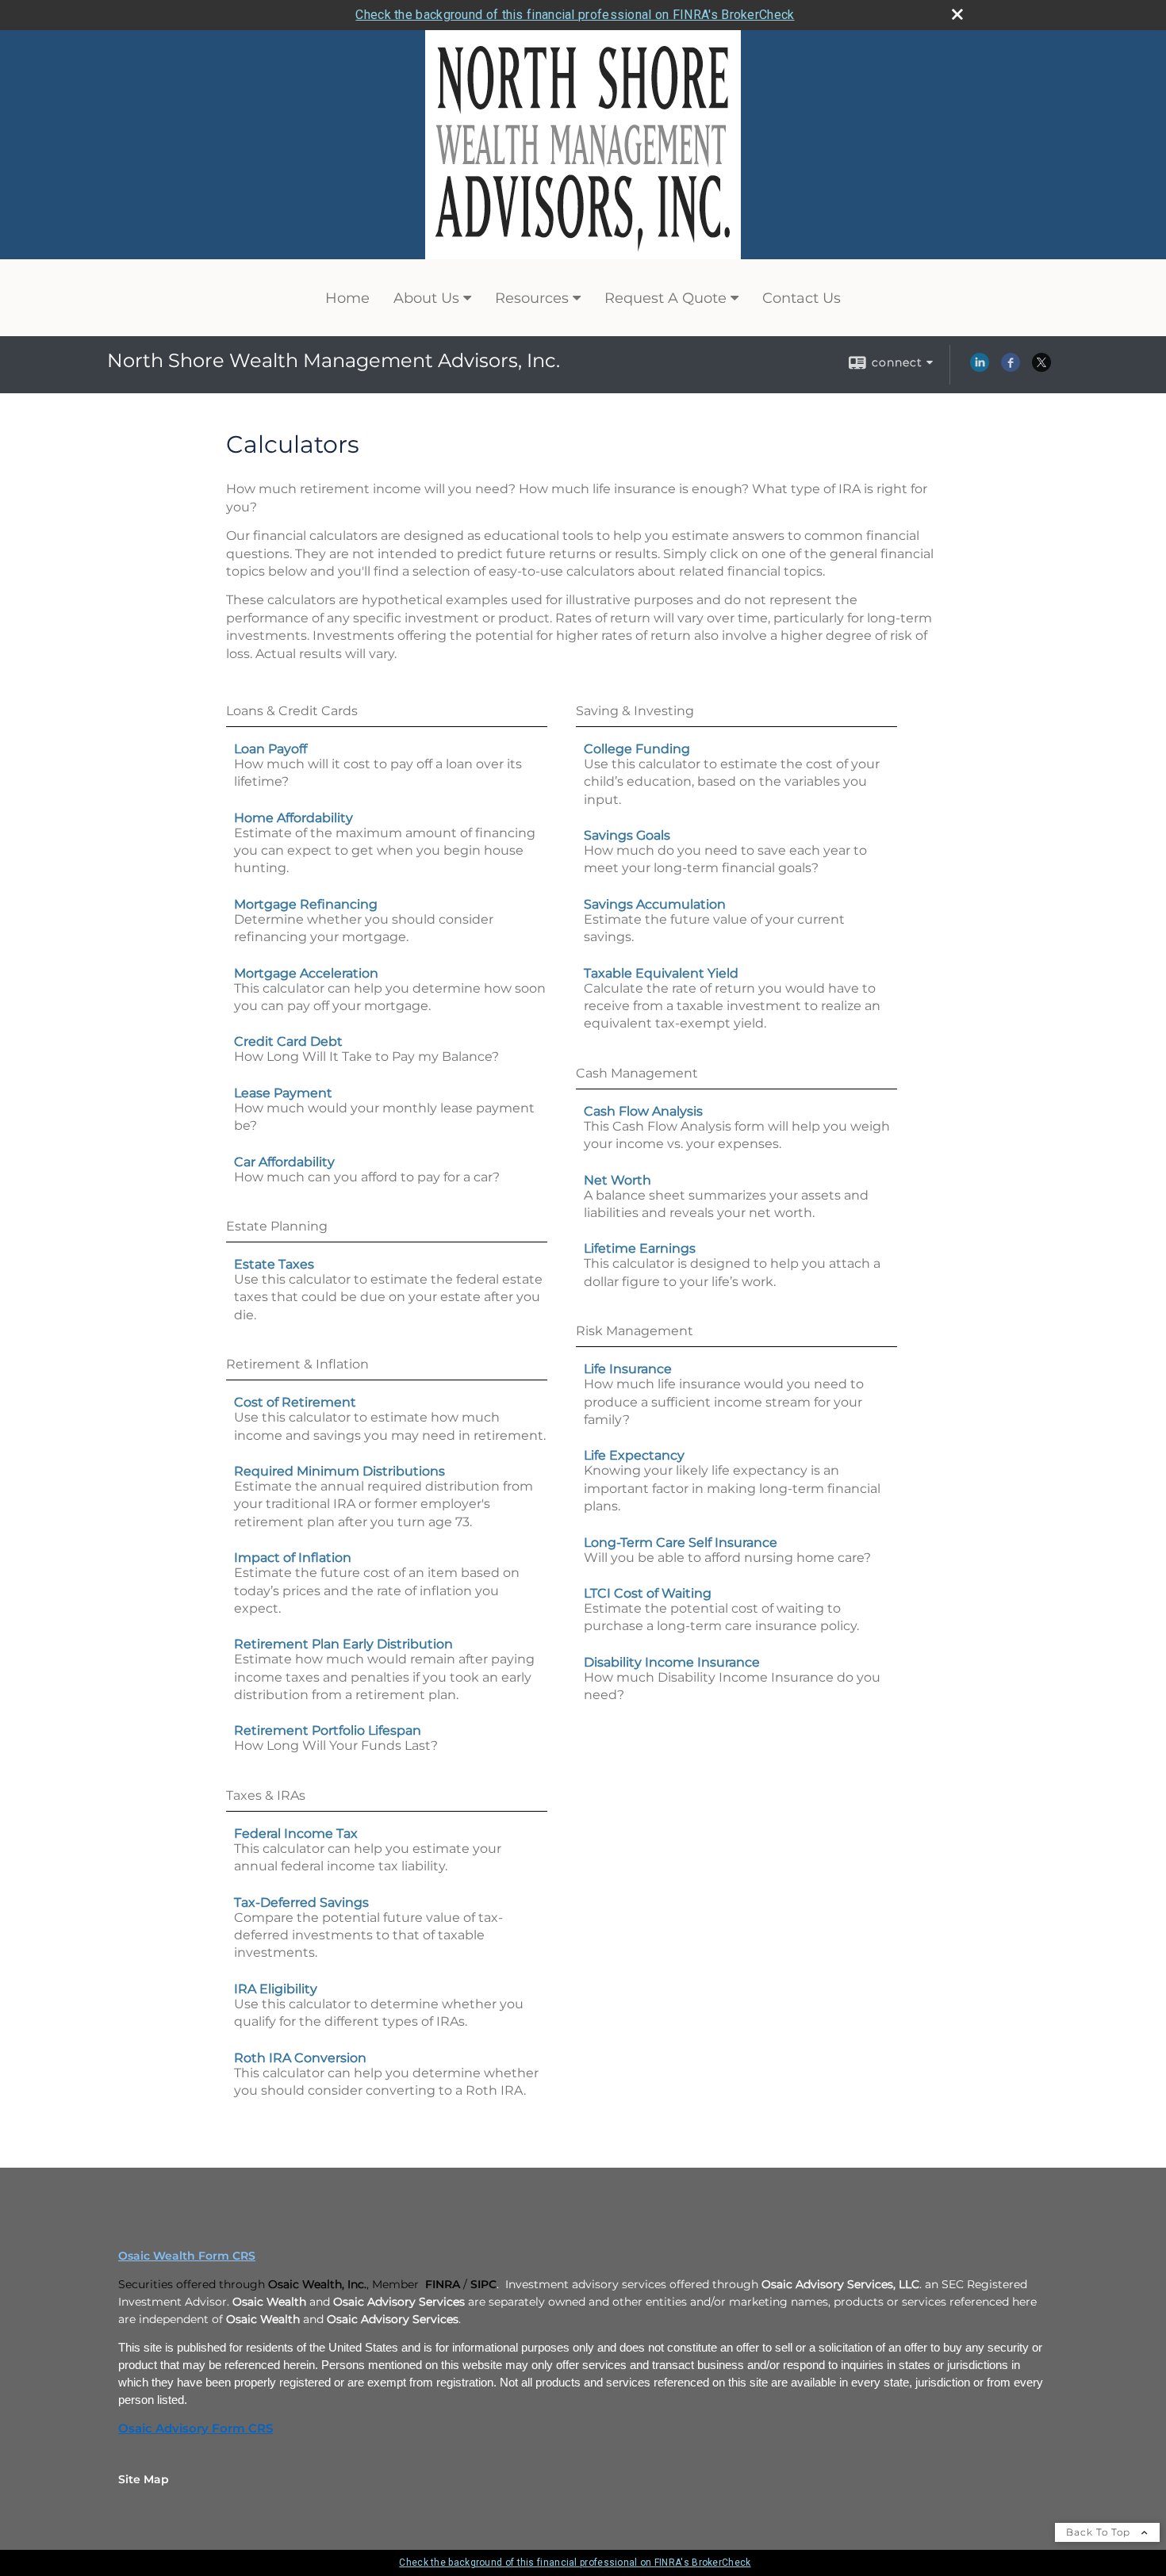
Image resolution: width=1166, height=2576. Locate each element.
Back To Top (1100, 2532)
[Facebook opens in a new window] (1011, 368)
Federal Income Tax (296, 1833)
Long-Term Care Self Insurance (681, 1543)
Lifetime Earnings (640, 1248)
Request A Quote (665, 298)
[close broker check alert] (957, 14)
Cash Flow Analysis (643, 1111)
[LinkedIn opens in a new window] (980, 368)
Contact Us (802, 298)
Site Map (144, 2479)
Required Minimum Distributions (339, 1471)
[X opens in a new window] (1041, 368)
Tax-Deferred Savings (301, 1902)
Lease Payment (283, 1093)
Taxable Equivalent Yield (661, 973)
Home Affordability (293, 818)
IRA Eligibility (276, 1989)
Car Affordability (284, 1162)
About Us (426, 298)
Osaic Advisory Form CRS (196, 2429)
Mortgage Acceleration (306, 973)
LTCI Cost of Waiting (648, 1593)
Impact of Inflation (293, 1558)
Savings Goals (627, 835)
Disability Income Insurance (672, 1662)
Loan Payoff (270, 749)
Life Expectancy (634, 1455)
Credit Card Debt (288, 1041)
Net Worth (618, 1180)
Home (347, 298)
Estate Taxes (274, 1264)
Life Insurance (628, 1369)
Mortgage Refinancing (306, 904)
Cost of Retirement (295, 1402)
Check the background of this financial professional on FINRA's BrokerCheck (575, 15)
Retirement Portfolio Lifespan (328, 1730)
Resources (532, 298)
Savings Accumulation (655, 904)
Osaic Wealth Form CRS (187, 2256)
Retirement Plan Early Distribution (343, 1644)
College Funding (637, 749)
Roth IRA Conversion (300, 2058)
